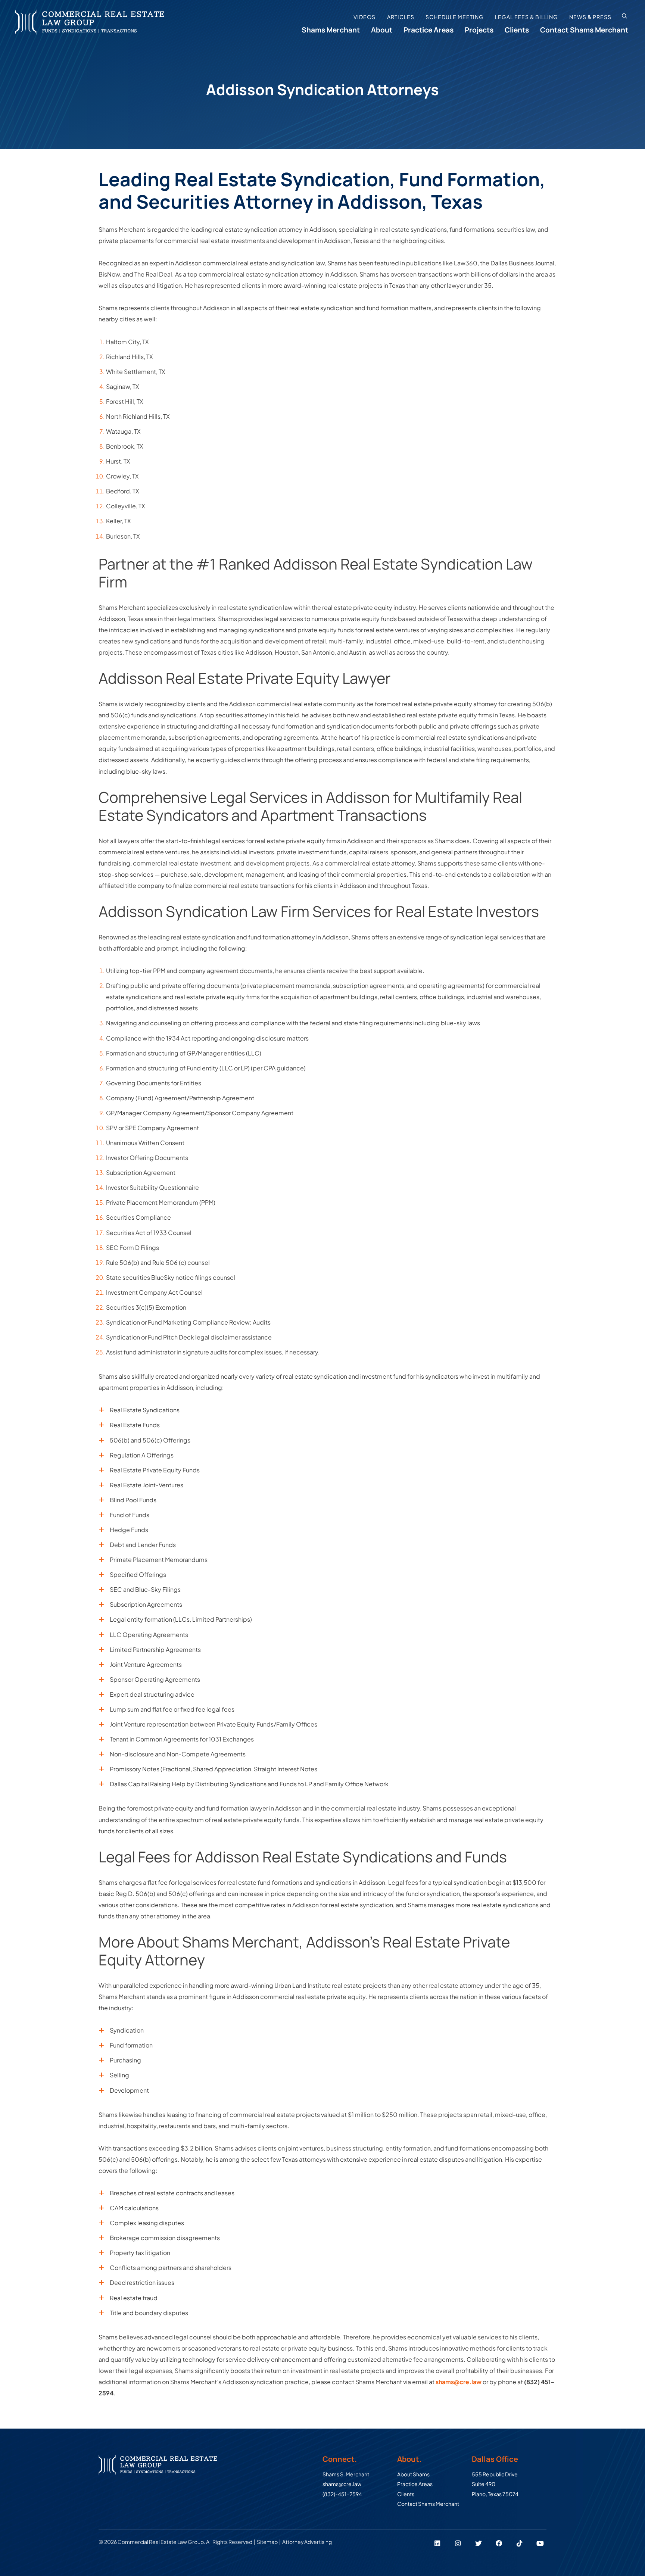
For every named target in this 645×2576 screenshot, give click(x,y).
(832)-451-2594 (342, 2494)
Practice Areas (429, 30)
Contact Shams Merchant (584, 30)
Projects (479, 30)
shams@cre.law (459, 2382)
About (382, 30)
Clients (517, 30)
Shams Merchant (331, 30)
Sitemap (267, 2542)
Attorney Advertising (308, 2542)
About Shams (413, 2474)
